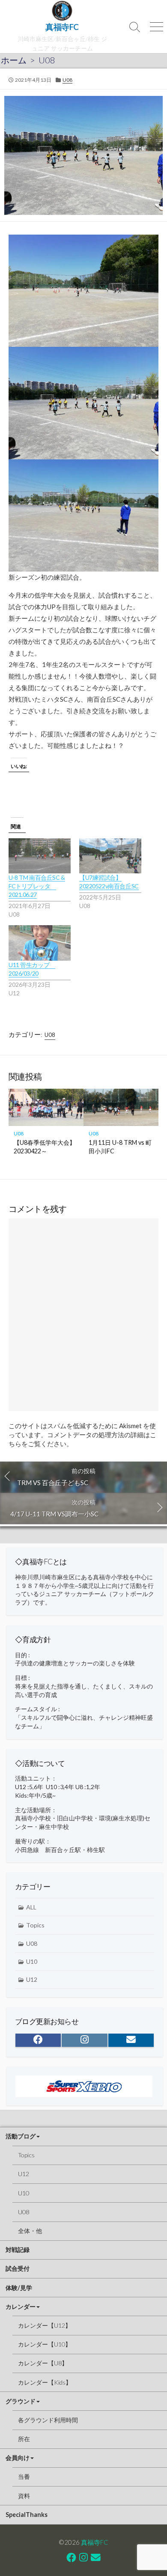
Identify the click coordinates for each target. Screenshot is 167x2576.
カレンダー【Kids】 (45, 2382)
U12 (32, 1979)
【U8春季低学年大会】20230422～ (45, 1147)
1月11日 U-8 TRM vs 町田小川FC (120, 1147)
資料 (24, 2496)
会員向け (18, 2458)
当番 (24, 2476)
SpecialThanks (27, 2515)
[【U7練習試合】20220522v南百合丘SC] (110, 856)
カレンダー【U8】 (43, 2363)
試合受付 (18, 2268)
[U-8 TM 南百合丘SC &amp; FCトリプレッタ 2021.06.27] (40, 856)
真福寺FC (95, 2542)
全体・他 (30, 2231)
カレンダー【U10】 (45, 2344)
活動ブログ (21, 2136)
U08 (47, 60)
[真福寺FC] (62, 11)
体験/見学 (19, 2288)
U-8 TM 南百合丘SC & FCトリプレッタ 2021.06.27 (37, 886)
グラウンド (21, 2401)
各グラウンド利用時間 (48, 2420)
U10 (32, 1961)
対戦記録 (18, 2250)
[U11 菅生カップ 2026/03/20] (40, 943)
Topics (35, 1925)
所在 (24, 2439)
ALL (31, 1907)
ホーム (14, 60)
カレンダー (21, 2306)
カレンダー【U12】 (45, 2325)
